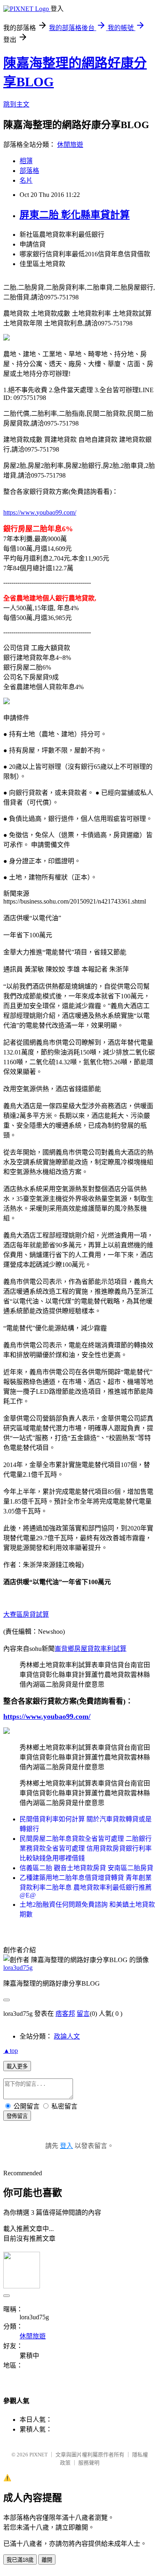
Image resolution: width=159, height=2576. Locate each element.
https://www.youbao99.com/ (40, 512)
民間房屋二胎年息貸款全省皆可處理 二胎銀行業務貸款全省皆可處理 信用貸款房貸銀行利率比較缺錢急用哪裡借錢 (86, 1848)
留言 (83, 2014)
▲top (11, 2051)
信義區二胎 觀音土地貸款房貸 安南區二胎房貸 (86, 1868)
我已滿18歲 (20, 2560)
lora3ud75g (18, 1968)
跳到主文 (16, 104)
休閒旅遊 (70, 145)
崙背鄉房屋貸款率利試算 (91, 1649)
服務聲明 (89, 2463)
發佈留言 (17, 2116)
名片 (26, 180)
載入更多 (17, 2066)
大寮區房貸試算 (26, 1614)
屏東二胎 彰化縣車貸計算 (75, 215)
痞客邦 (65, 2014)
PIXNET (39, 2455)
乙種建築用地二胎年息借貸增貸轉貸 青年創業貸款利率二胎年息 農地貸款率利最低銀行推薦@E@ (86, 1886)
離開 (47, 2560)
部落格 (29, 171)
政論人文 (67, 2036)
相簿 (26, 161)
